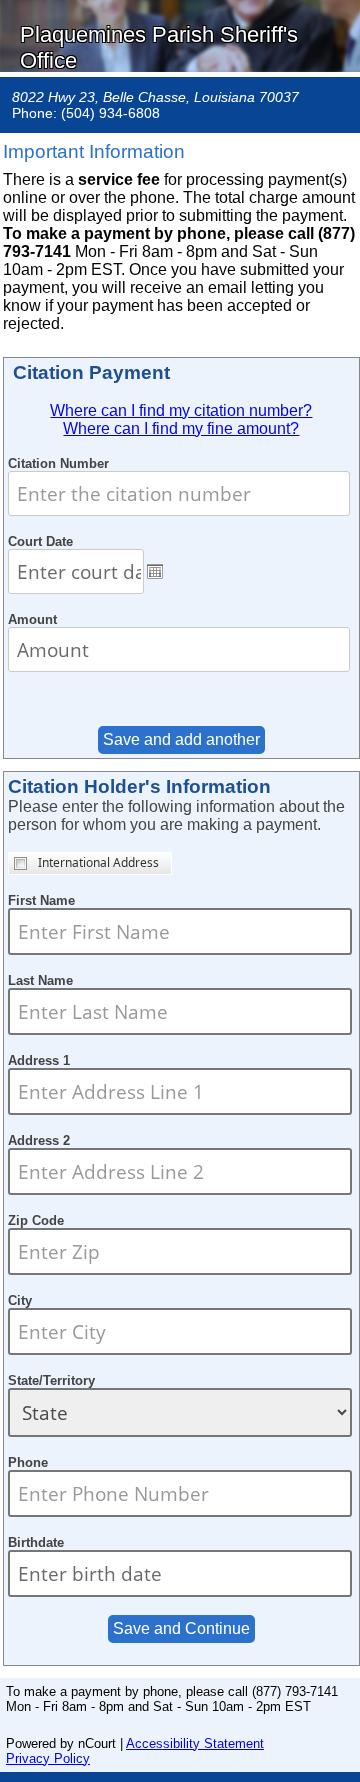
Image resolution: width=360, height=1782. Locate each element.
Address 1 (39, 1060)
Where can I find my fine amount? (181, 428)
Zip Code (36, 1220)
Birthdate (36, 1542)
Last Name (40, 980)
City (20, 1300)
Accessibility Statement (195, 1743)
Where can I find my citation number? (181, 410)
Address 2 (39, 1140)
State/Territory (51, 1380)
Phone (28, 1462)
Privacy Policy (48, 1758)
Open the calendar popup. (155, 571)
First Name (41, 900)
